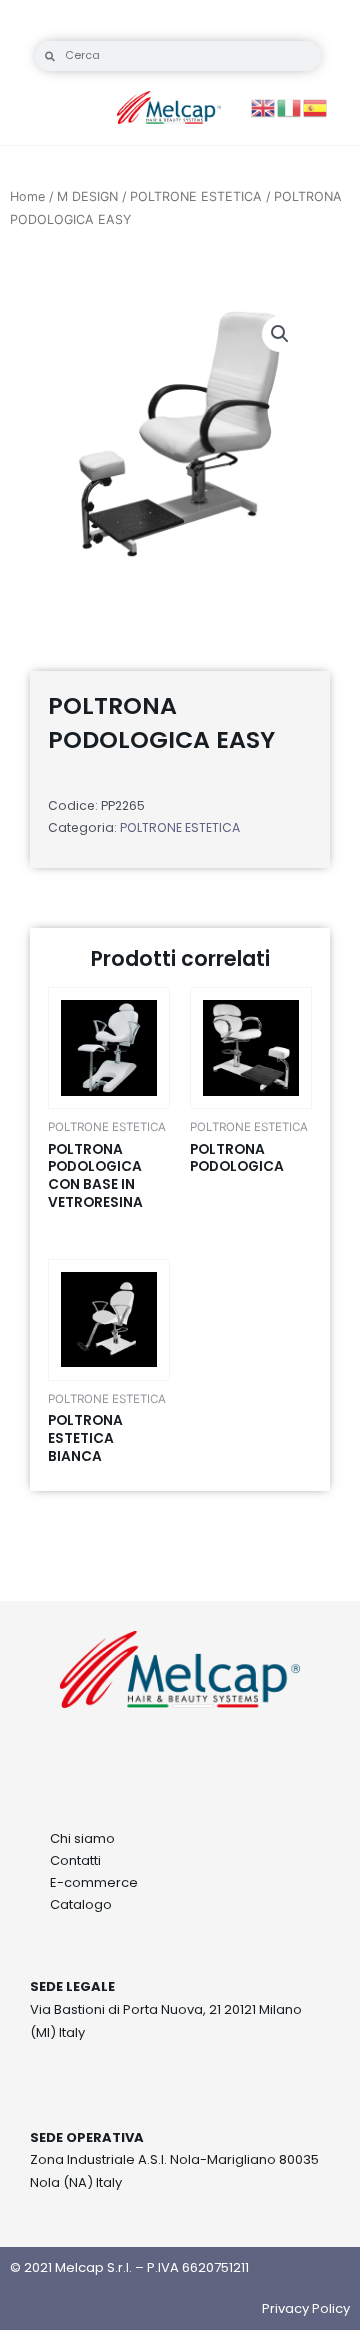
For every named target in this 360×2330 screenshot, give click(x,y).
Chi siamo (82, 1838)
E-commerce (94, 1882)
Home (27, 196)
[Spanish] (316, 107)
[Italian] (290, 107)
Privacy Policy (306, 2308)
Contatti (75, 1860)
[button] (280, 334)
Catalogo (81, 1904)
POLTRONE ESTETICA (196, 196)
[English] (264, 107)
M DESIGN (87, 196)
